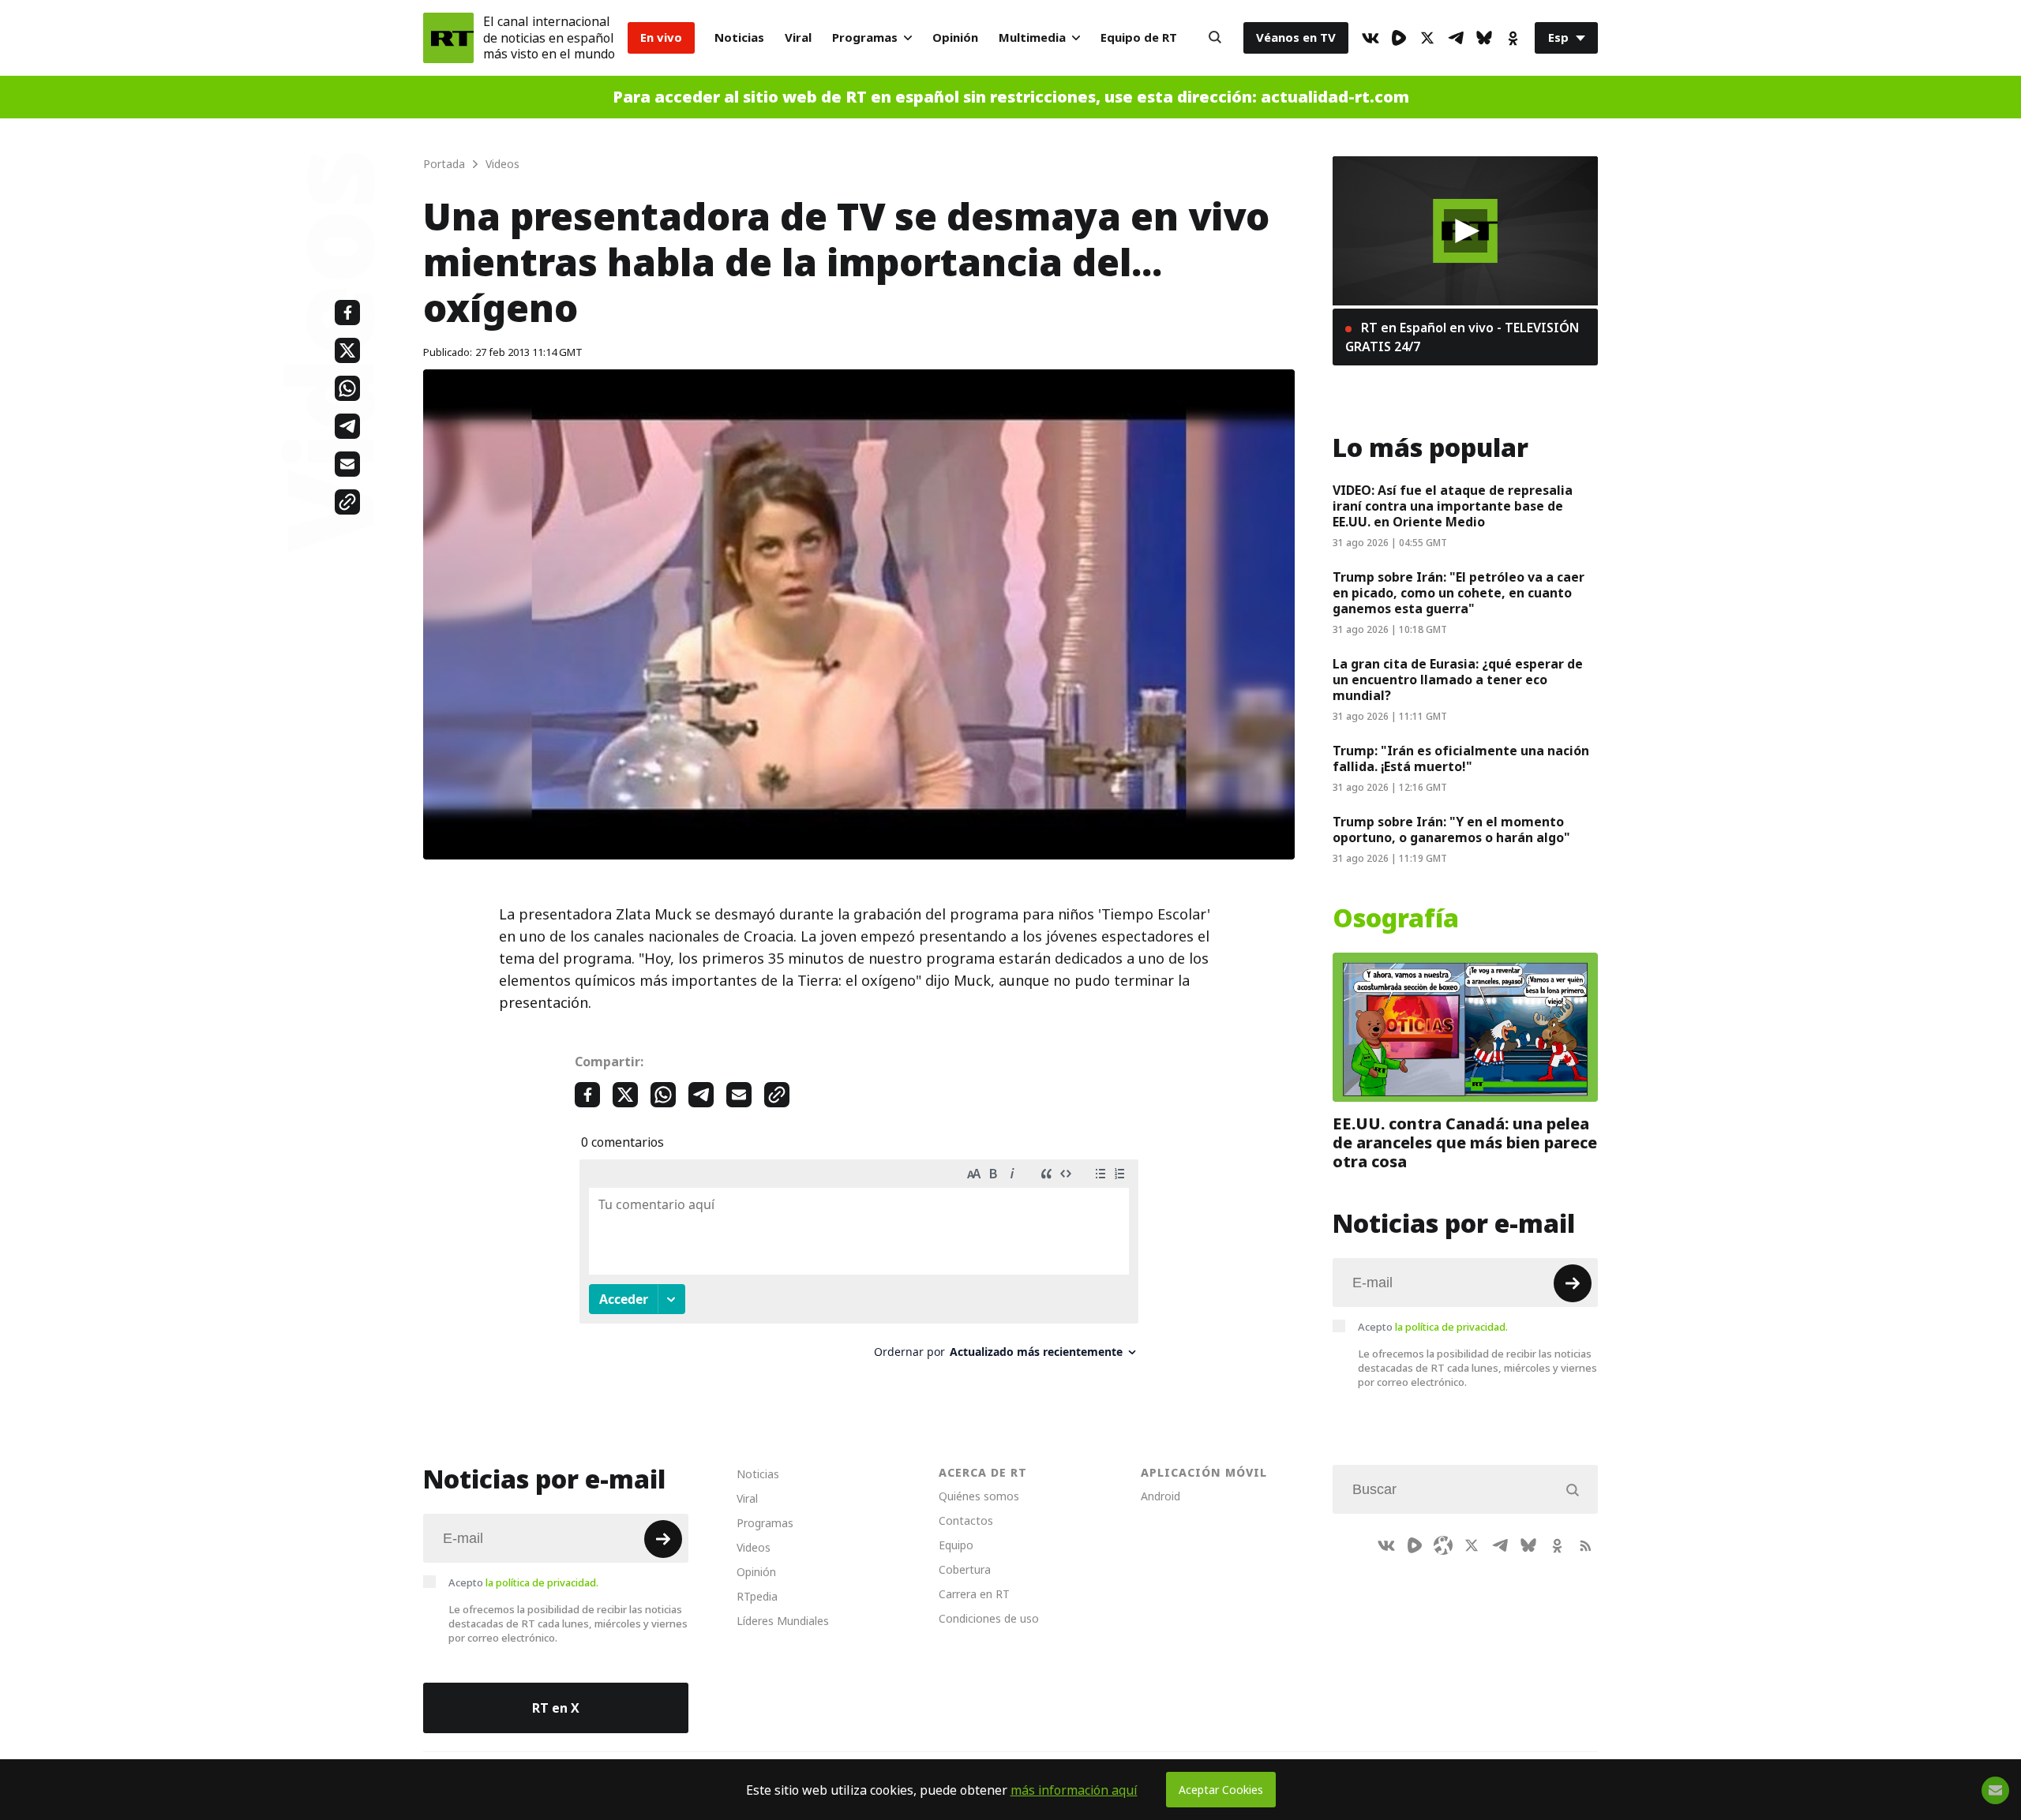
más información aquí (1074, 1790)
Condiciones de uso (989, 1618)
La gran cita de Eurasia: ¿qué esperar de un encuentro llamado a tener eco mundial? (1458, 680)
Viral (798, 37)
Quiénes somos (979, 1496)
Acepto (1433, 1327)
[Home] (448, 38)
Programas (865, 37)
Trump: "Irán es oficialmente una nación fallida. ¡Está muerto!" (1461, 758)
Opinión (955, 37)
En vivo (661, 37)
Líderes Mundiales (783, 1621)
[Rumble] (1399, 38)
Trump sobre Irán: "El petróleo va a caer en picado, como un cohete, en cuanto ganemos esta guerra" (1459, 593)
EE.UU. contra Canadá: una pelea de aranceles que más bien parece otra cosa (1465, 1143)
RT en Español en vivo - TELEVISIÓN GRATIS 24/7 (1462, 337)
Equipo (956, 1545)
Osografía (1396, 919)
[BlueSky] (1484, 38)
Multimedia (1032, 37)
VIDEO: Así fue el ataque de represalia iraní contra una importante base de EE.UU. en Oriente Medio (1453, 506)
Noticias (739, 37)
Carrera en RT (974, 1594)
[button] (1466, 231)
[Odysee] (1443, 1545)
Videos (754, 1547)
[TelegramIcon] (1456, 38)
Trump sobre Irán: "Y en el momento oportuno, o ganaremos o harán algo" (1451, 829)
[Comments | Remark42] (859, 1265)
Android (1160, 1496)
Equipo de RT (1139, 37)
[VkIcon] (1370, 38)
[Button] (1215, 38)
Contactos (966, 1520)
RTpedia (757, 1596)
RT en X (556, 1708)
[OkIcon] (1513, 38)
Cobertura (965, 1569)
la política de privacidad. (1451, 1327)
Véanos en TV (1296, 37)
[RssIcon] (1585, 1545)
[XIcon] (1427, 38)
